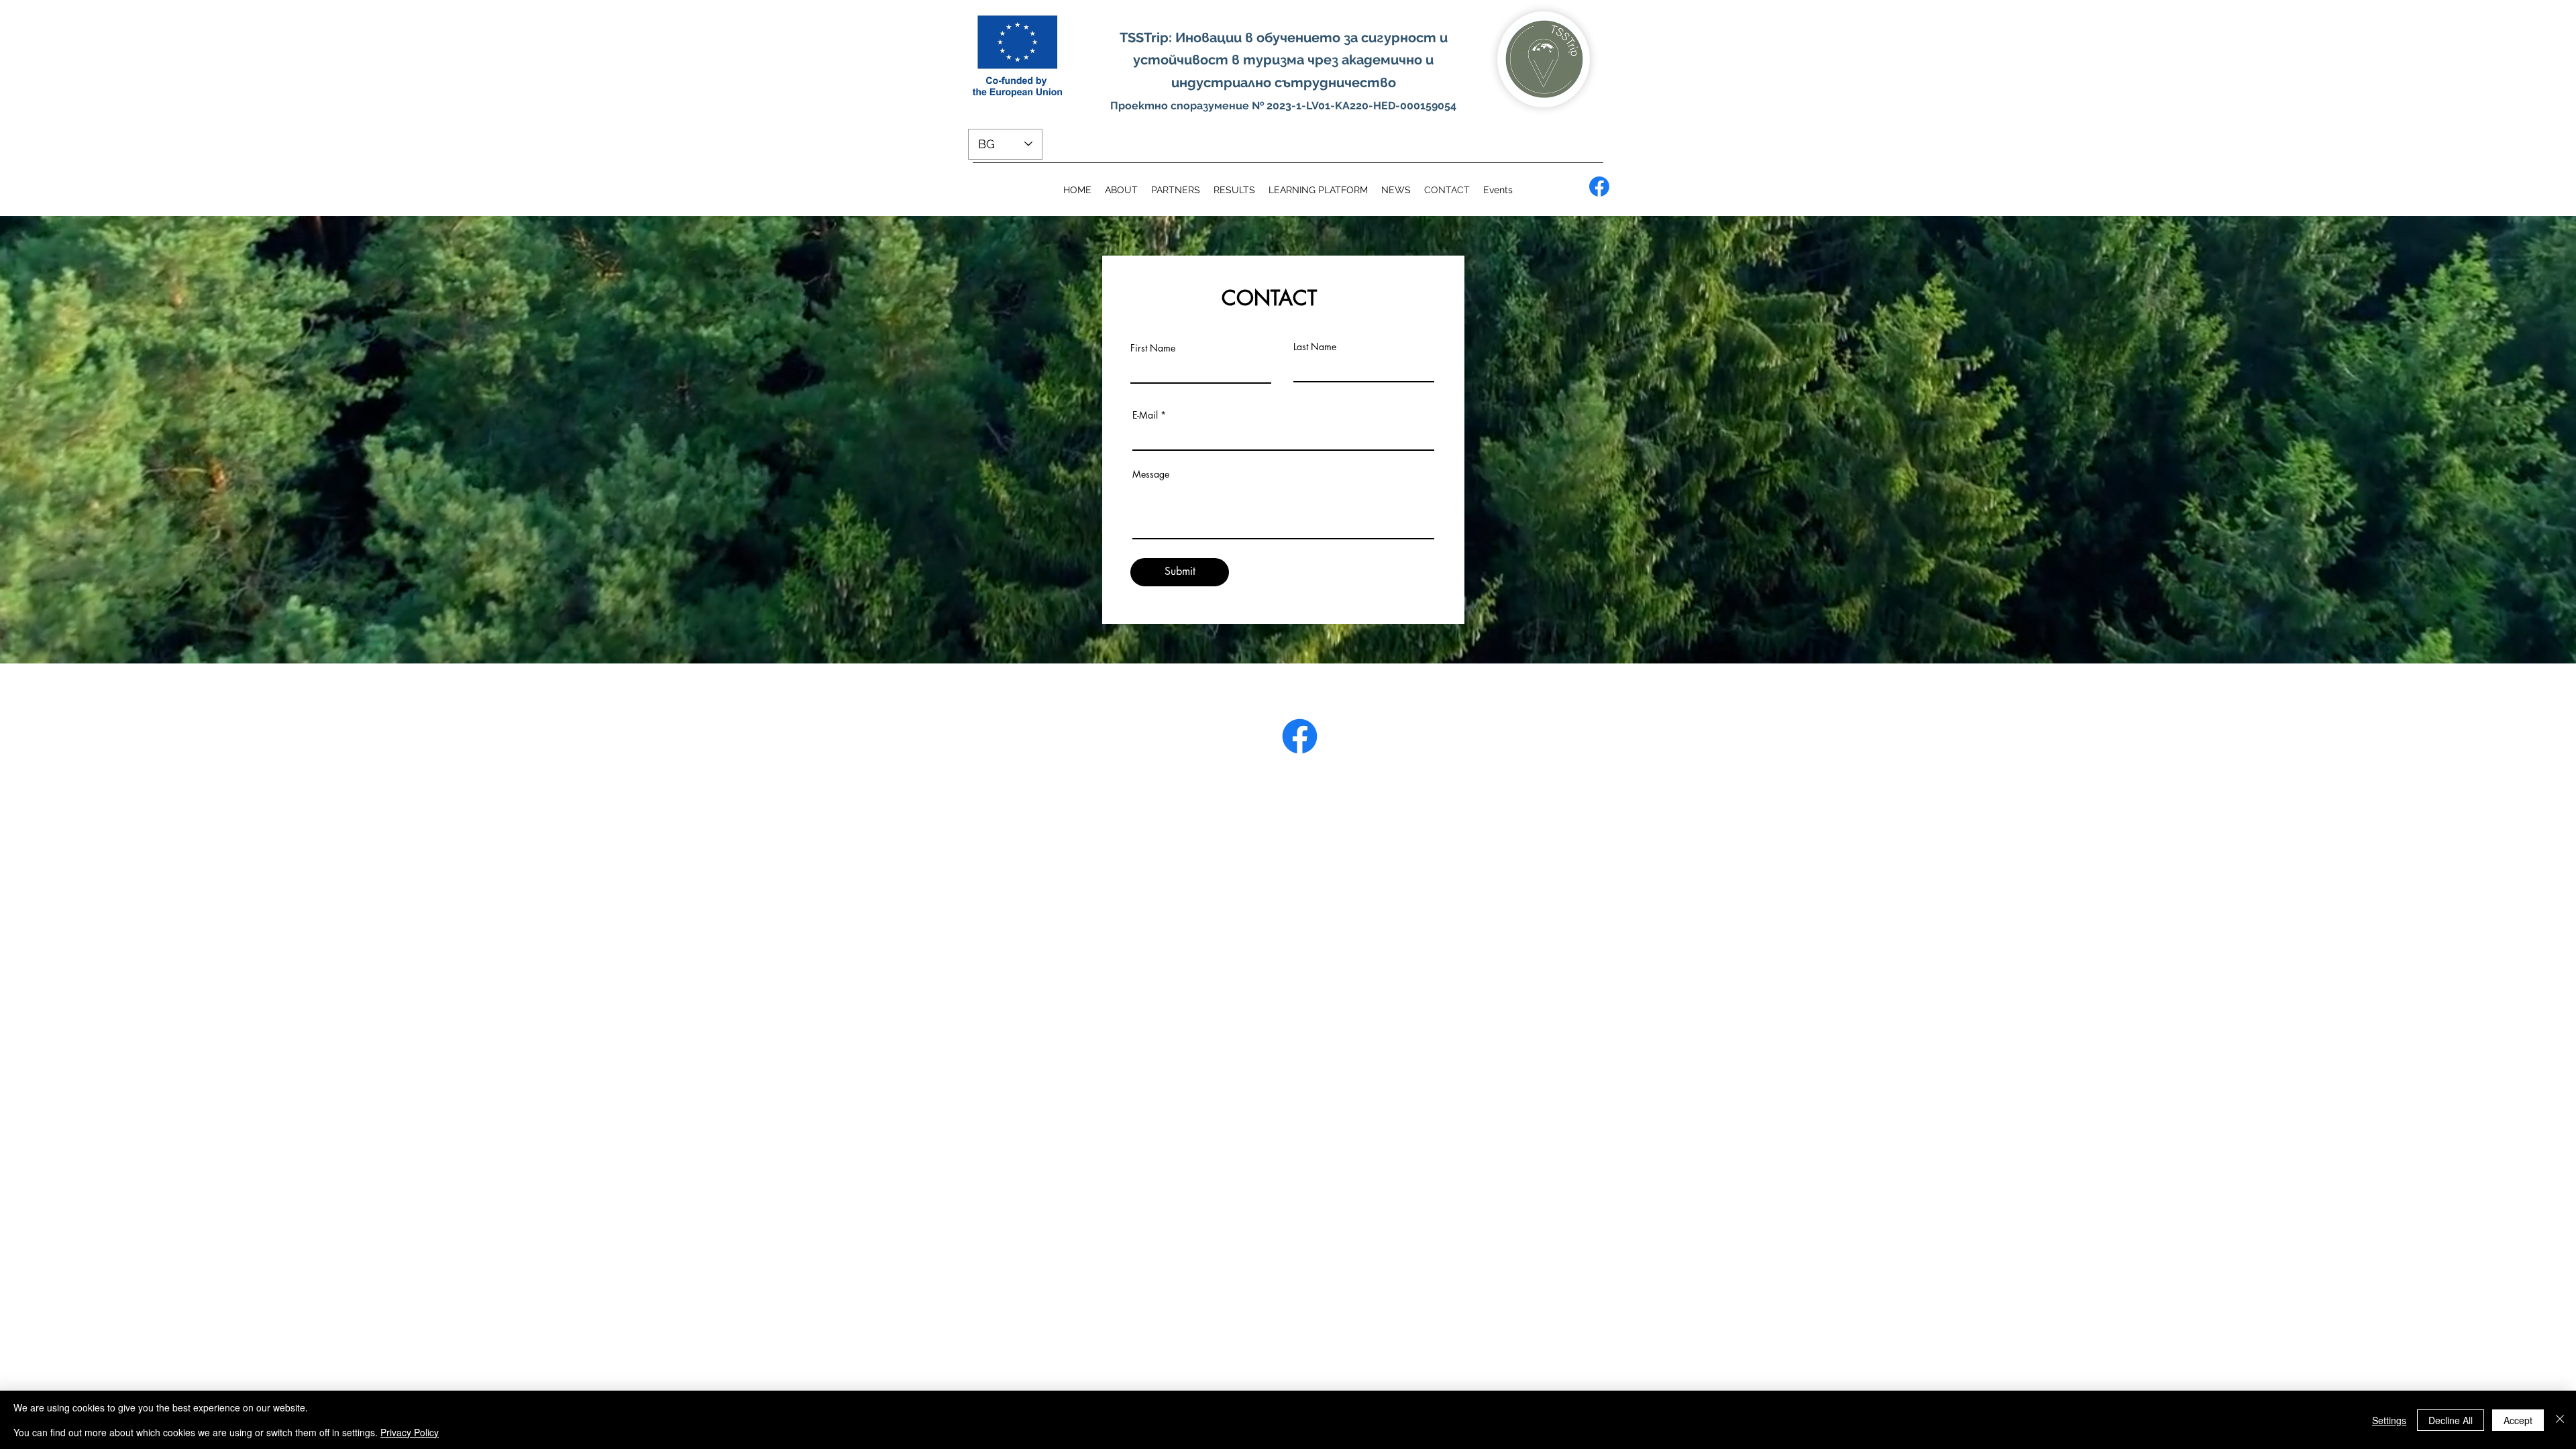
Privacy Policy (410, 1432)
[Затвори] (2560, 1420)
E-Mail (1145, 415)
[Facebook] (1599, 186)
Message (1151, 474)
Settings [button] (2389, 1420)
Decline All (2451, 1420)
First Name (1153, 348)
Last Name (1315, 347)
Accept (2518, 1420)
